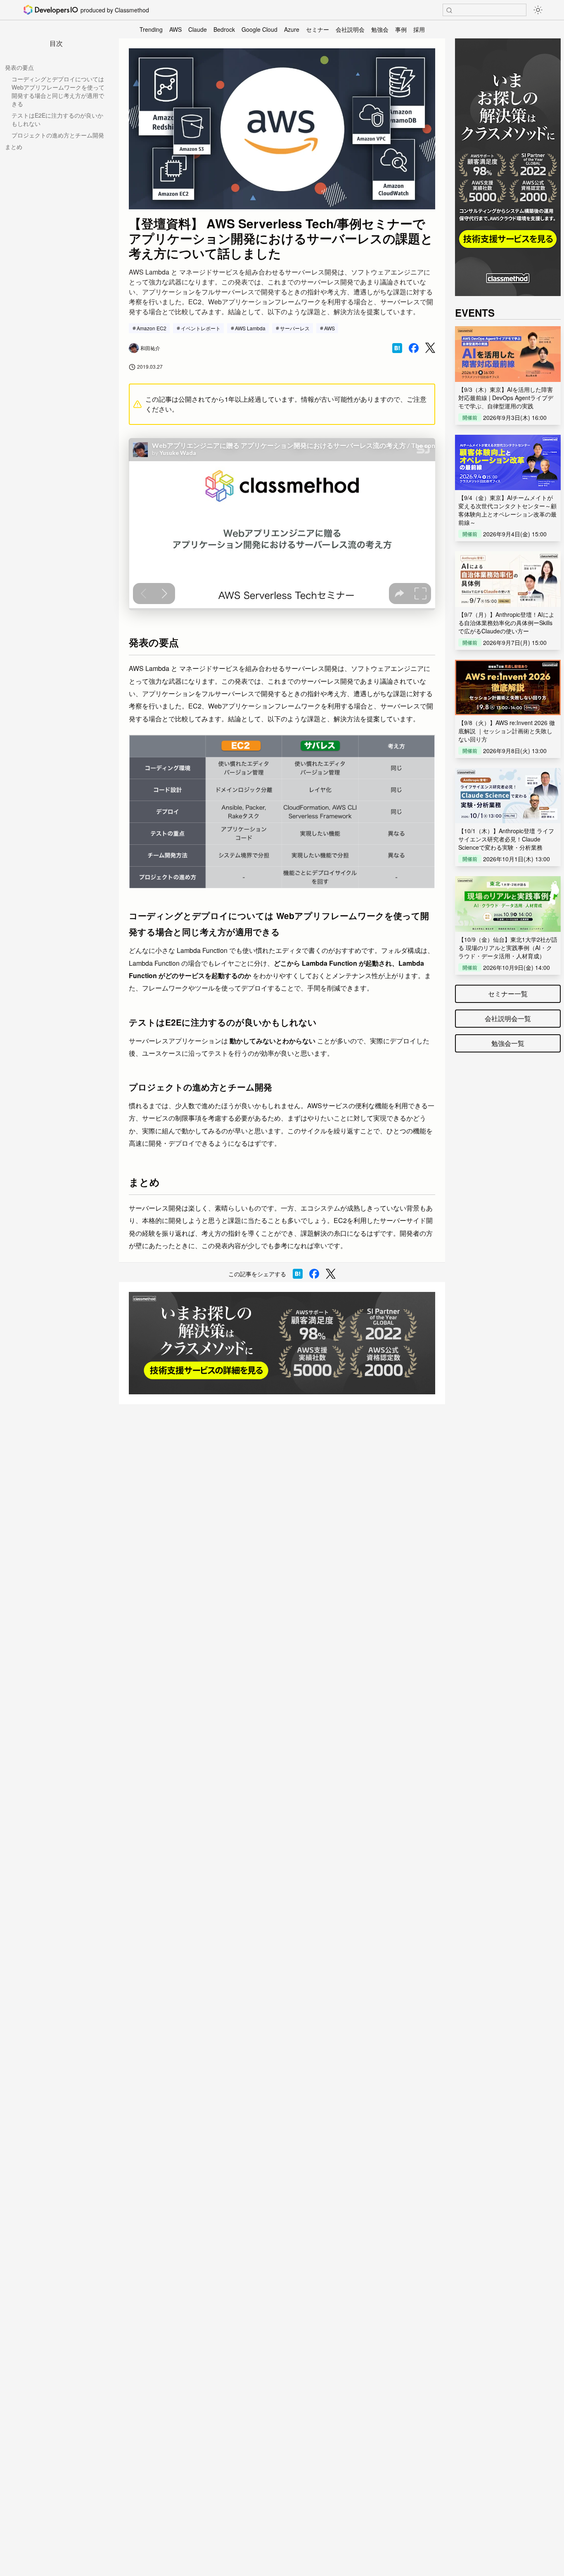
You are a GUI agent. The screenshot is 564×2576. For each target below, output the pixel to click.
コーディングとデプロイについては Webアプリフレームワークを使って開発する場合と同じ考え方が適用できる (58, 91)
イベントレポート (201, 328)
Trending (151, 29)
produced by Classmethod (115, 10)
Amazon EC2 (152, 328)
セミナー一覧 (508, 994)
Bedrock (224, 29)
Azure (292, 29)
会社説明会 (350, 29)
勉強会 (380, 29)
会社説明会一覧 (508, 1018)
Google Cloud (259, 29)
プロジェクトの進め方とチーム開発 (58, 135)
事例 (401, 29)
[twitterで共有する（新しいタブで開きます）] (430, 348)
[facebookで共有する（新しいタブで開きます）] (414, 348)
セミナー (318, 29)
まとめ (14, 147)
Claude (198, 29)
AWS (175, 29)
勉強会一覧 (508, 1043)
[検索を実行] (449, 10)
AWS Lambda (250, 328)
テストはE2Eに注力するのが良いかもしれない (57, 119)
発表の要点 (19, 67)
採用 (419, 29)
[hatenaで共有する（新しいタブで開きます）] (397, 348)
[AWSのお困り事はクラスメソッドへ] (282, 1343)
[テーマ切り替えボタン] (538, 10)
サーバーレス (295, 328)
